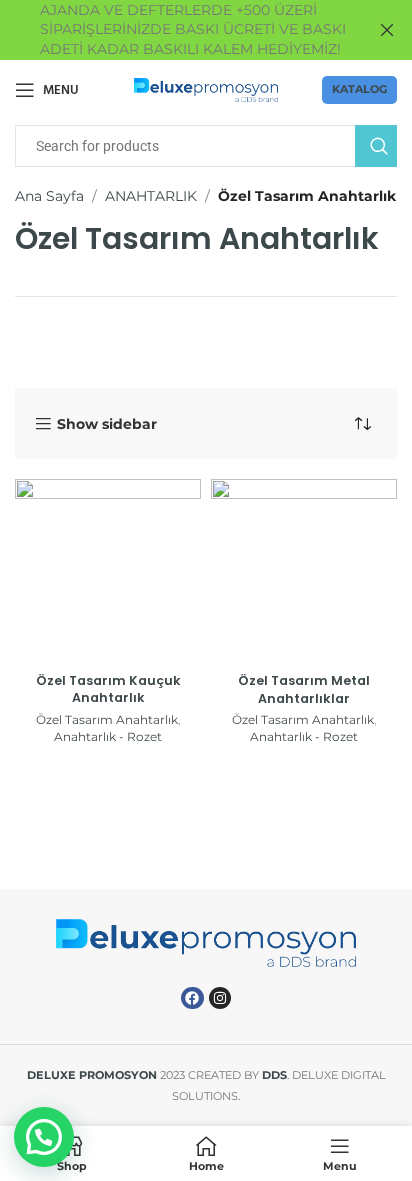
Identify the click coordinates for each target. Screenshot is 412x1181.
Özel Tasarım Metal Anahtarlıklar (304, 689)
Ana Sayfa (49, 196)
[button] (44, 1137)
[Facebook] (192, 998)
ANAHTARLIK (151, 196)
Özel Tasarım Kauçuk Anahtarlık (108, 689)
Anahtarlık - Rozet (108, 736)
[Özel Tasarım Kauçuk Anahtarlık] (108, 572)
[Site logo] (206, 89)
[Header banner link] (176, 30)
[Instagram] (220, 998)
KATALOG (359, 89)
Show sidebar (107, 424)
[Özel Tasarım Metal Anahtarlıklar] (304, 572)
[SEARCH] (376, 146)
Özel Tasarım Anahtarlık (107, 719)
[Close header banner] (387, 30)
